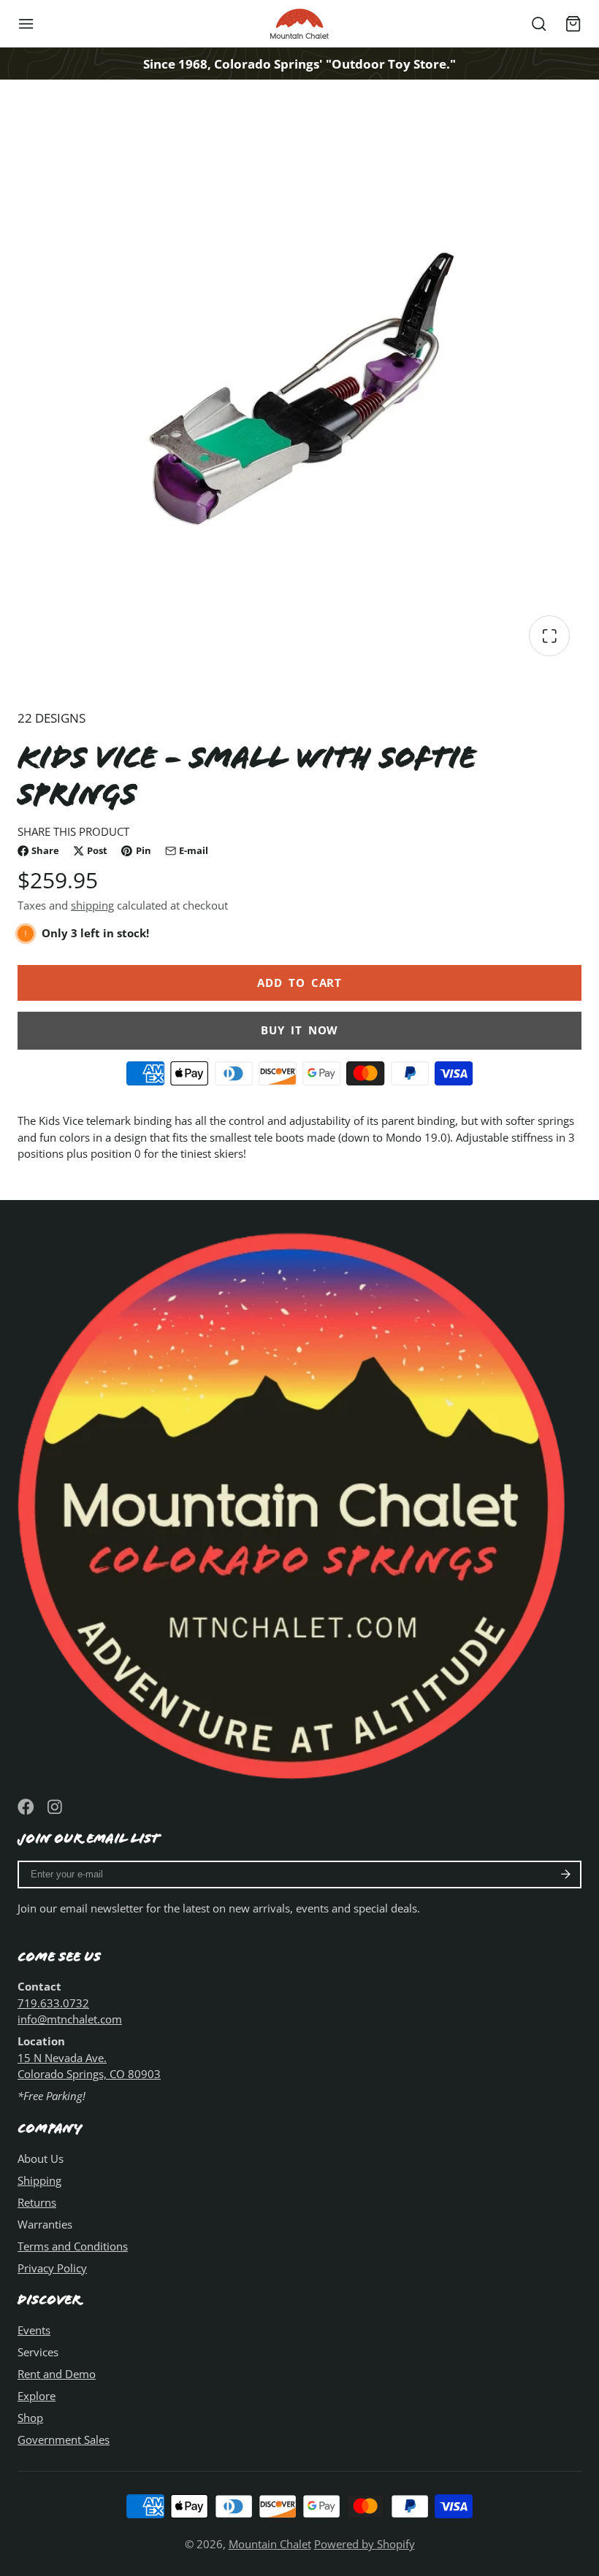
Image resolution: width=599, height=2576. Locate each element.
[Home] (299, 24)
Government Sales (64, 2439)
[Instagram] (56, 1807)
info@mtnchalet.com (70, 2019)
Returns (37, 2202)
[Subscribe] (566, 1875)
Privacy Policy (52, 2268)
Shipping (39, 2180)
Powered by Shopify (365, 2544)
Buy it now (299, 1030)
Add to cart (299, 983)
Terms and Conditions (73, 2246)
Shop (30, 2418)
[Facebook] (26, 1807)
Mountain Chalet (270, 2544)
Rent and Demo (57, 2374)
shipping (92, 905)
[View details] (299, 1499)
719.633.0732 (53, 2003)
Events (34, 2330)
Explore (37, 2396)
